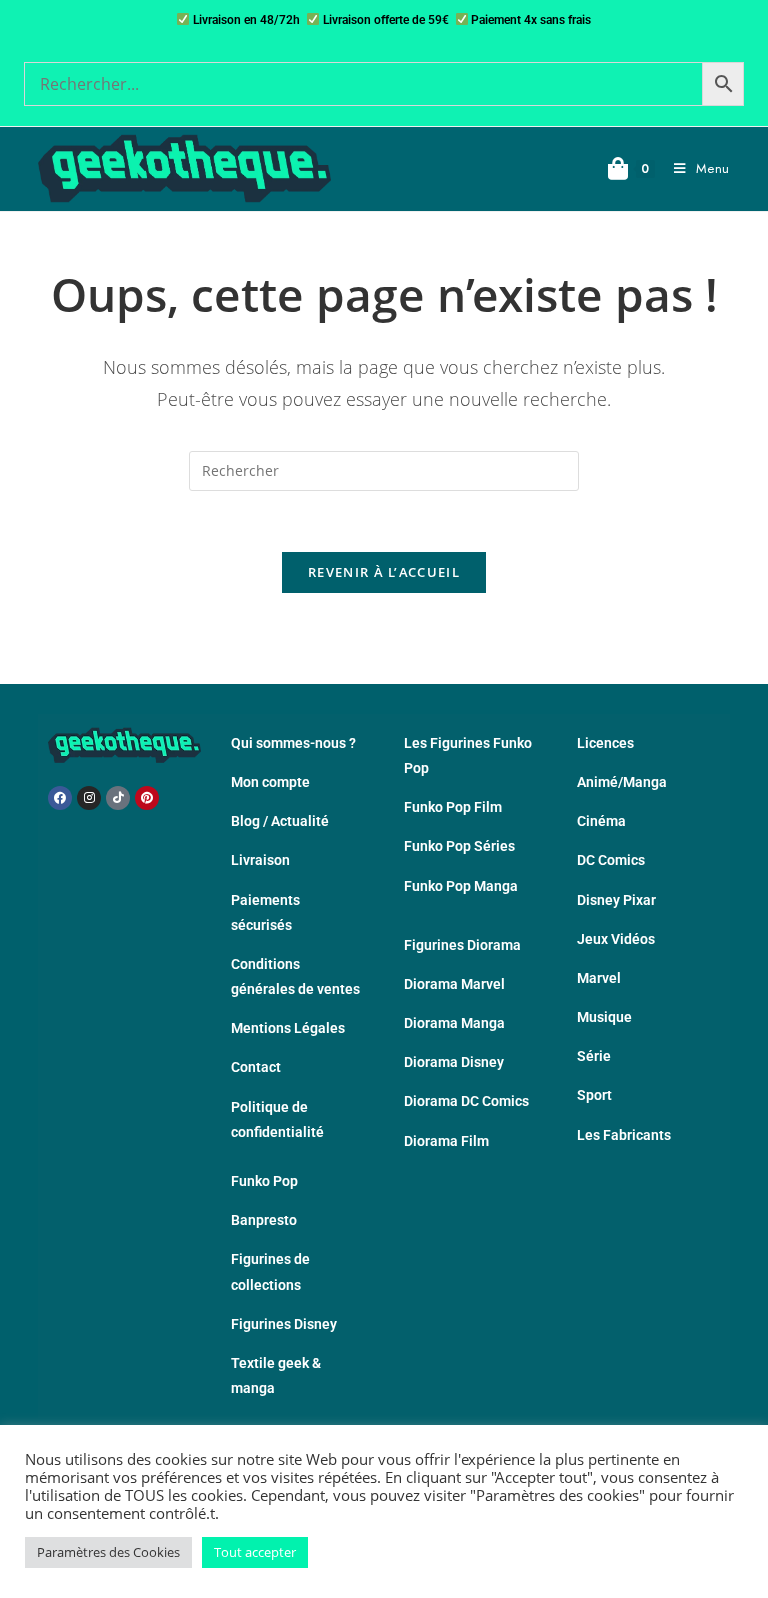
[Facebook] (60, 798)
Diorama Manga (454, 1023)
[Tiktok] (118, 798)
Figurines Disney (284, 1324)
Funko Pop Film (453, 807)
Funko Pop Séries (459, 846)
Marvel (599, 978)
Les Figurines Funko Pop (468, 755)
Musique (604, 1017)
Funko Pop (264, 1181)
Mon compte (270, 782)
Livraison (260, 860)
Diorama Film (446, 1141)
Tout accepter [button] (255, 1552)
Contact (256, 1067)
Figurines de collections (270, 1271)
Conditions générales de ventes (295, 976)
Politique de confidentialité (277, 1119)
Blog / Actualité (280, 821)
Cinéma (601, 821)
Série (594, 1056)
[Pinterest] (147, 798)
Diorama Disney (454, 1062)
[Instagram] (89, 798)
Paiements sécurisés (265, 912)
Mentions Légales (288, 1028)
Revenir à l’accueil (384, 572)
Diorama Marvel (454, 984)
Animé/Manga (622, 782)
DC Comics (611, 860)
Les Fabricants (624, 1135)
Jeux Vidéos (616, 939)
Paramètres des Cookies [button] (108, 1552)
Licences (605, 743)
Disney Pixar (616, 900)
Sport (594, 1095)
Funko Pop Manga (461, 886)
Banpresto (264, 1220)
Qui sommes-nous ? (293, 743)
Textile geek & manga (276, 1375)
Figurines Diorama (462, 945)
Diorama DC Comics (466, 1101)
